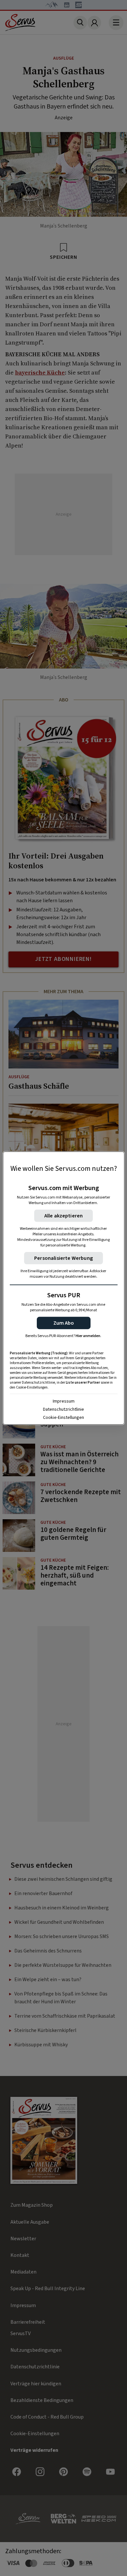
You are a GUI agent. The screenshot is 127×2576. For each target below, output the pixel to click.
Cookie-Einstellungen (63, 1418)
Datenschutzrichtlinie (63, 1409)
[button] (64, 1323)
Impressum (64, 1401)
